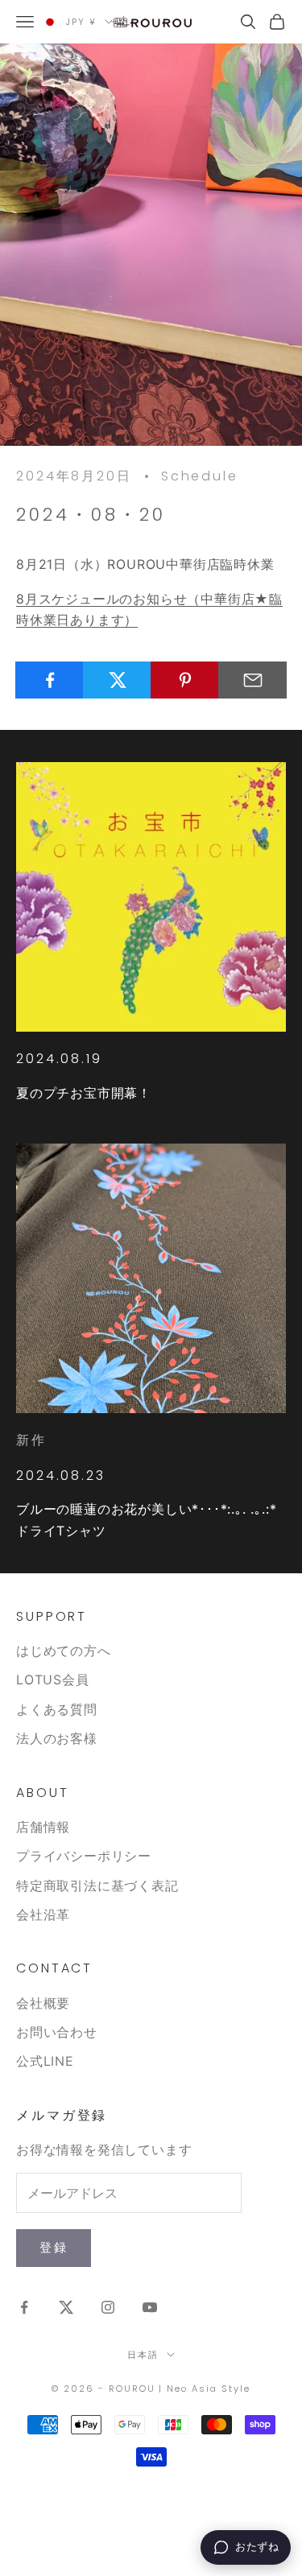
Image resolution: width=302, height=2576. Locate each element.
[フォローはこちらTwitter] (66, 2307)
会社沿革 (43, 1914)
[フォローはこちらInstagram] (108, 2307)
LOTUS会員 (53, 1680)
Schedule (200, 476)
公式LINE (45, 2061)
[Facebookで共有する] (50, 680)
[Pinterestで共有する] (185, 680)
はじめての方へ (64, 1651)
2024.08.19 (59, 1059)
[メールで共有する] (252, 680)
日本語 (143, 2355)
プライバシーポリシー (84, 1856)
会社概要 (43, 2003)
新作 (31, 1440)
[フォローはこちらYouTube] (150, 2307)
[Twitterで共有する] (117, 680)
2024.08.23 (61, 1476)
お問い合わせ (57, 2032)
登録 (54, 2247)
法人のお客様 (57, 1738)
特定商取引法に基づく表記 (97, 1886)
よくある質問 (57, 1709)
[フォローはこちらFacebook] (24, 2307)
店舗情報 (43, 1827)
